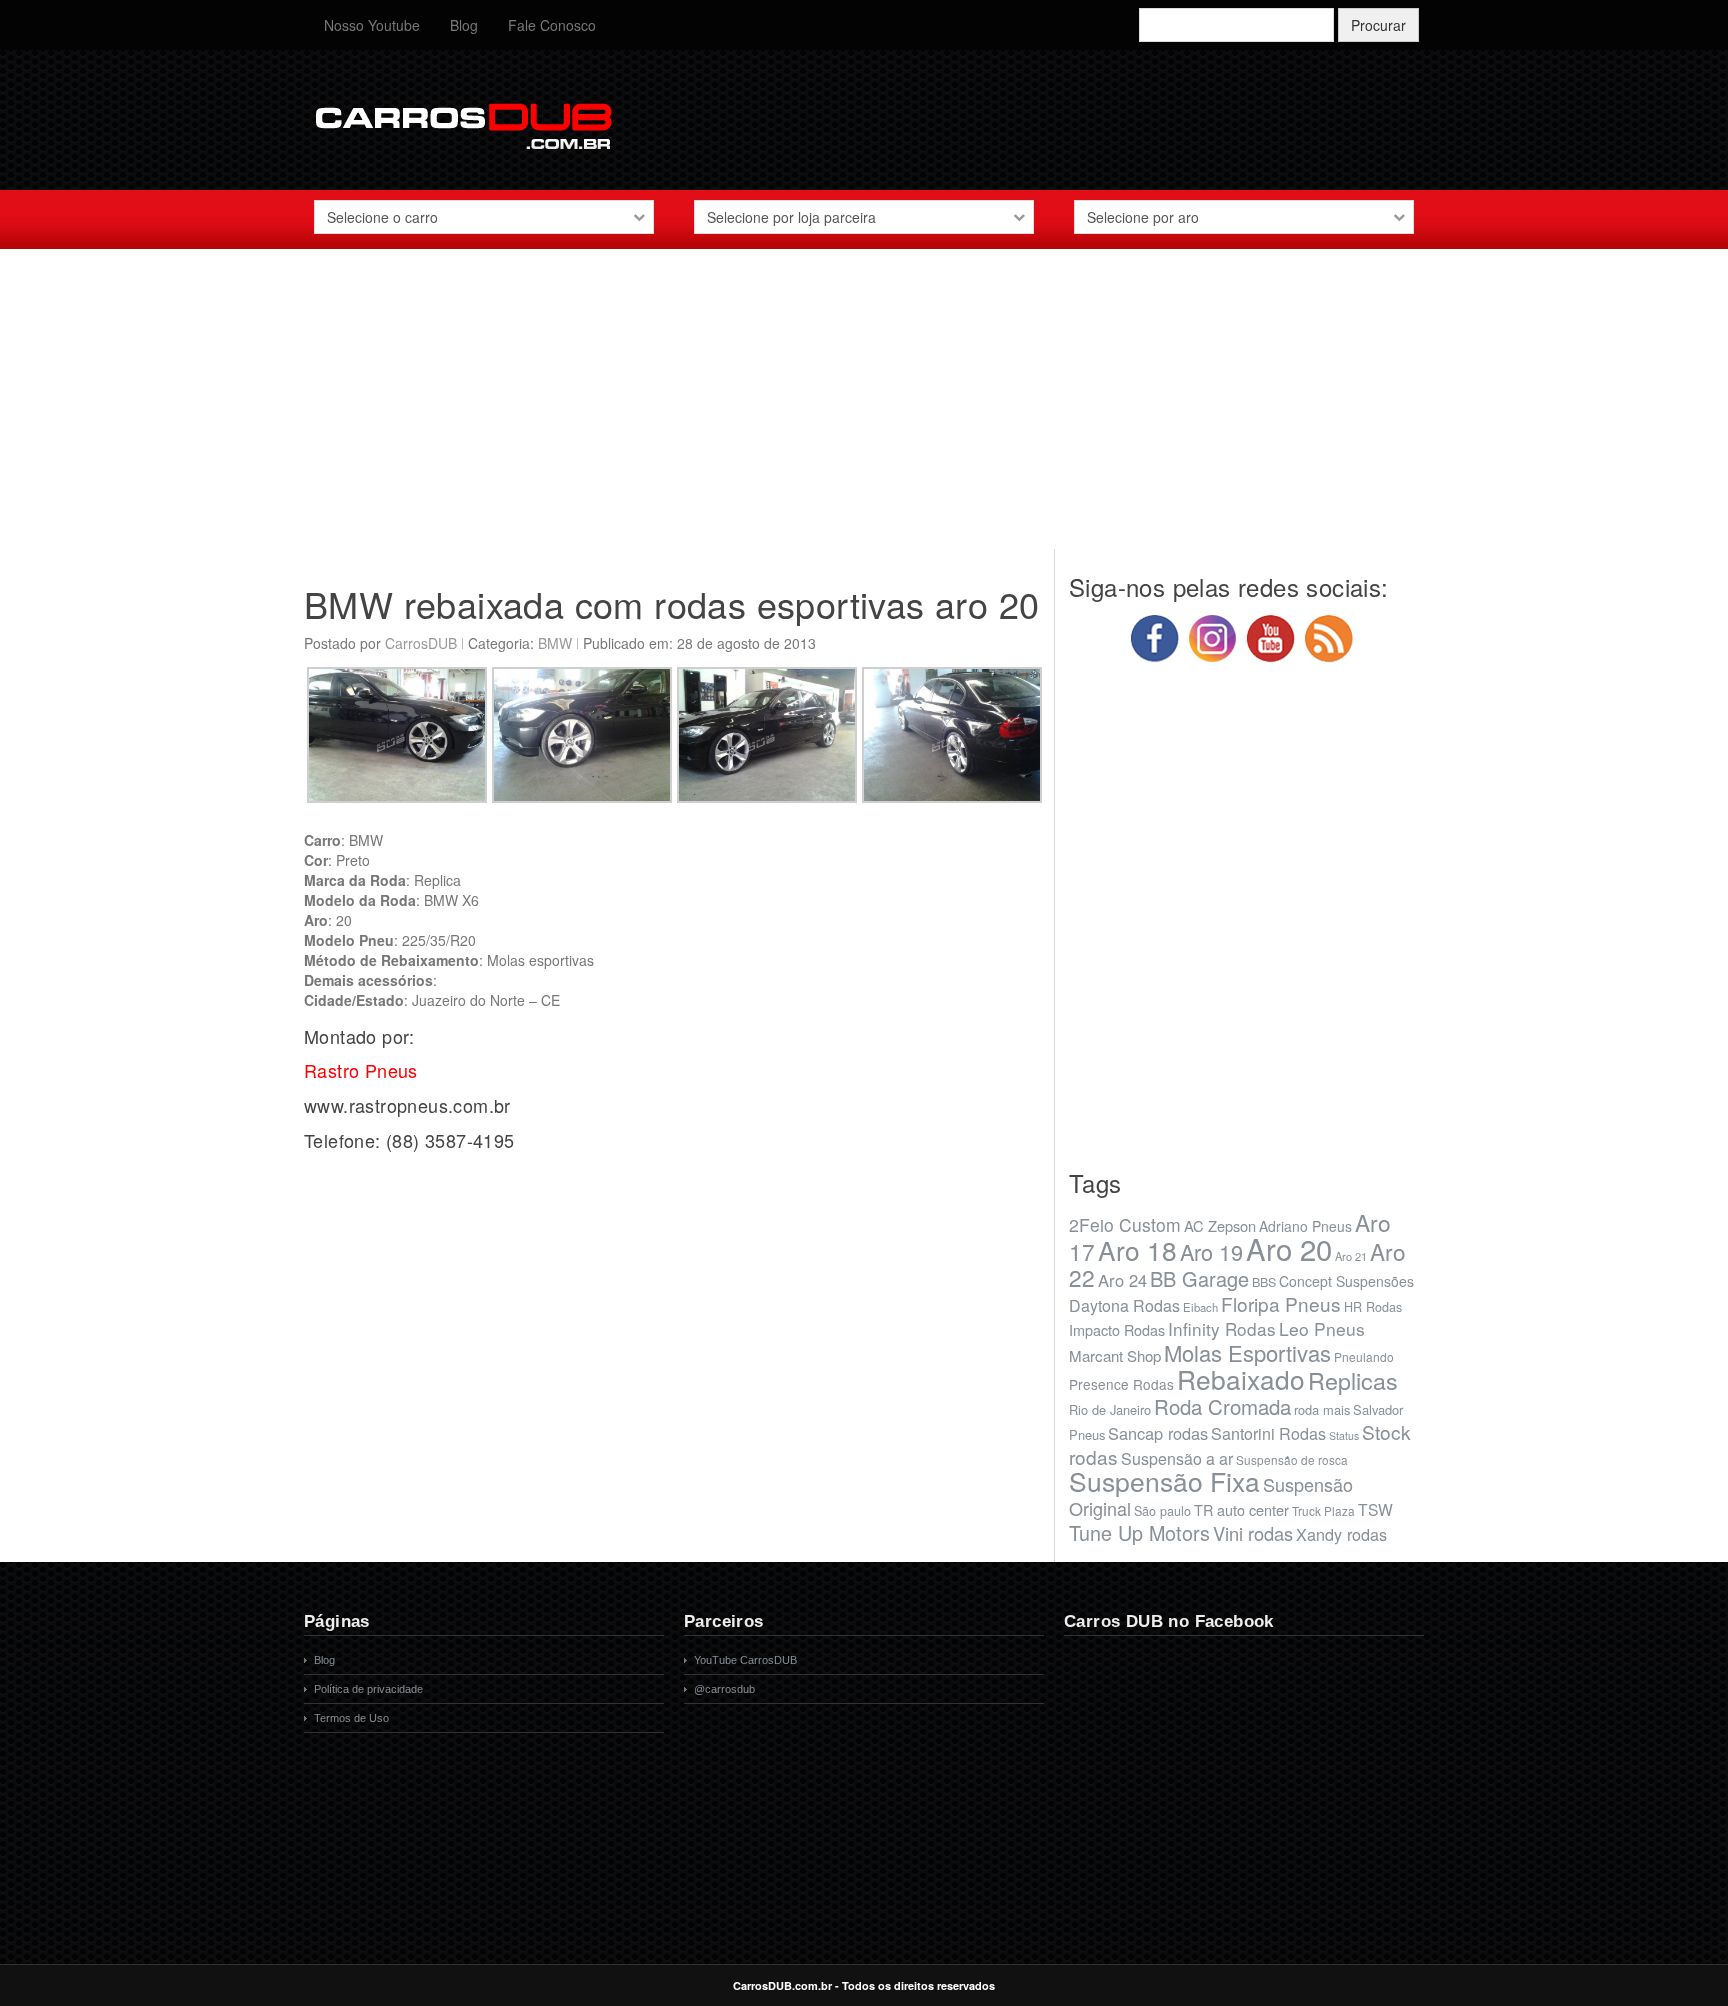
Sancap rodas (1158, 1433)
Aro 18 (1137, 1249)
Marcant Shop (1115, 1355)
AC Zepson (1220, 1225)
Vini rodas (1253, 1533)
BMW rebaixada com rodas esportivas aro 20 (671, 603)
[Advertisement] (864, 409)
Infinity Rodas (1222, 1328)
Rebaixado (1241, 1378)
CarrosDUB (421, 643)
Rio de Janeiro (1110, 1409)
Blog (464, 25)
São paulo (1162, 1511)
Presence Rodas (1121, 1384)
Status (1344, 1435)
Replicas (1353, 1380)
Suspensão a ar (1177, 1458)
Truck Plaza (1323, 1510)
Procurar (1378, 25)
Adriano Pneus (1305, 1226)
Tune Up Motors (1139, 1532)
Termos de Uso (351, 1718)
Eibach (1200, 1307)
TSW (1375, 1509)
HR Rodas (1373, 1307)
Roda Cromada (1222, 1406)
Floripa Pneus (1281, 1303)
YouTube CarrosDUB (745, 1660)
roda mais (1322, 1409)
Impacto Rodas (1117, 1329)
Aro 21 (1351, 1256)
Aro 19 (1211, 1251)
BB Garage (1199, 1278)
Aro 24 (1122, 1280)
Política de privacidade (368, 1689)
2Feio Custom (1125, 1224)
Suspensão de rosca (1292, 1459)
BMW (555, 643)
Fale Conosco (552, 25)
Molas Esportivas (1247, 1352)
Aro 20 (1289, 1248)
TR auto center (1241, 1509)
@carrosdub (724, 1689)
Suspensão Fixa (1164, 1481)
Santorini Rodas (1268, 1433)
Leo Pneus (1322, 1328)
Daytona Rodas (1124, 1305)
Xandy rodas (1341, 1534)
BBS (1264, 1282)
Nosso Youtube (372, 25)
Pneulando (1364, 1356)
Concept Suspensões (1346, 1281)
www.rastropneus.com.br (407, 1105)
